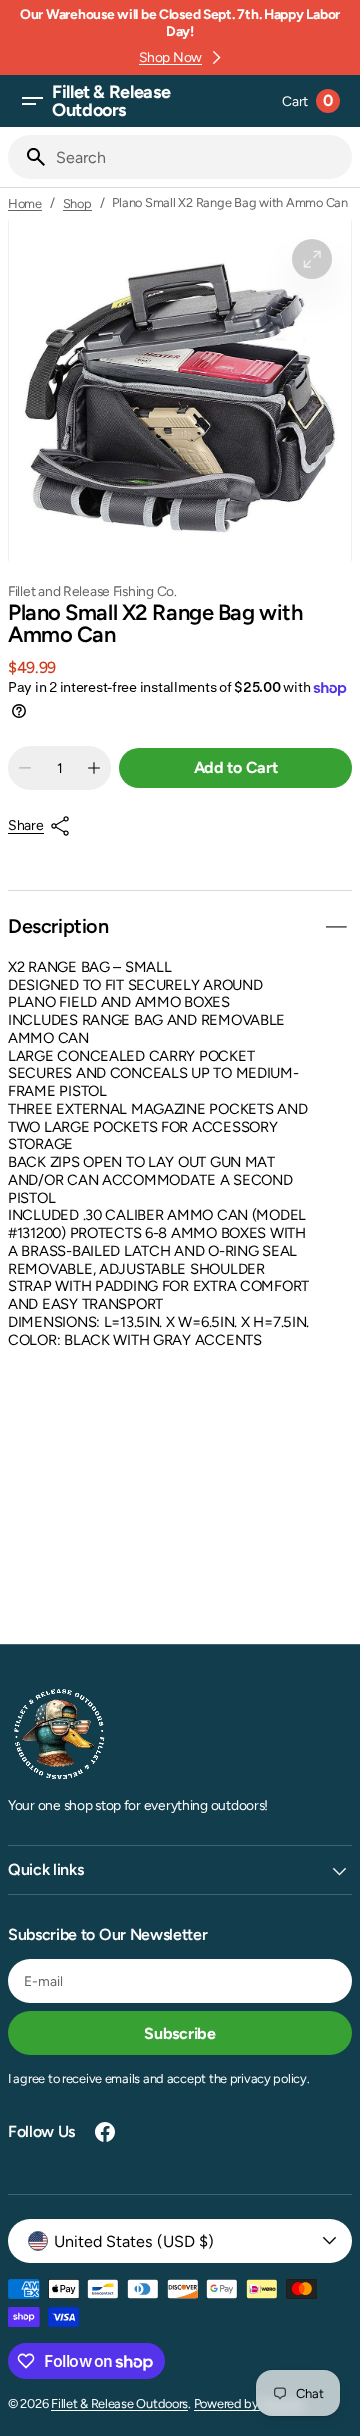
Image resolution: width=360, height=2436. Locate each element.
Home (25, 203)
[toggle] (336, 927)
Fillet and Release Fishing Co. (92, 591)
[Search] (28, 157)
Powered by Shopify (249, 2403)
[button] (32, 101)
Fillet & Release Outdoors (119, 2403)
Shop (77, 203)
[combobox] (200, 157)
